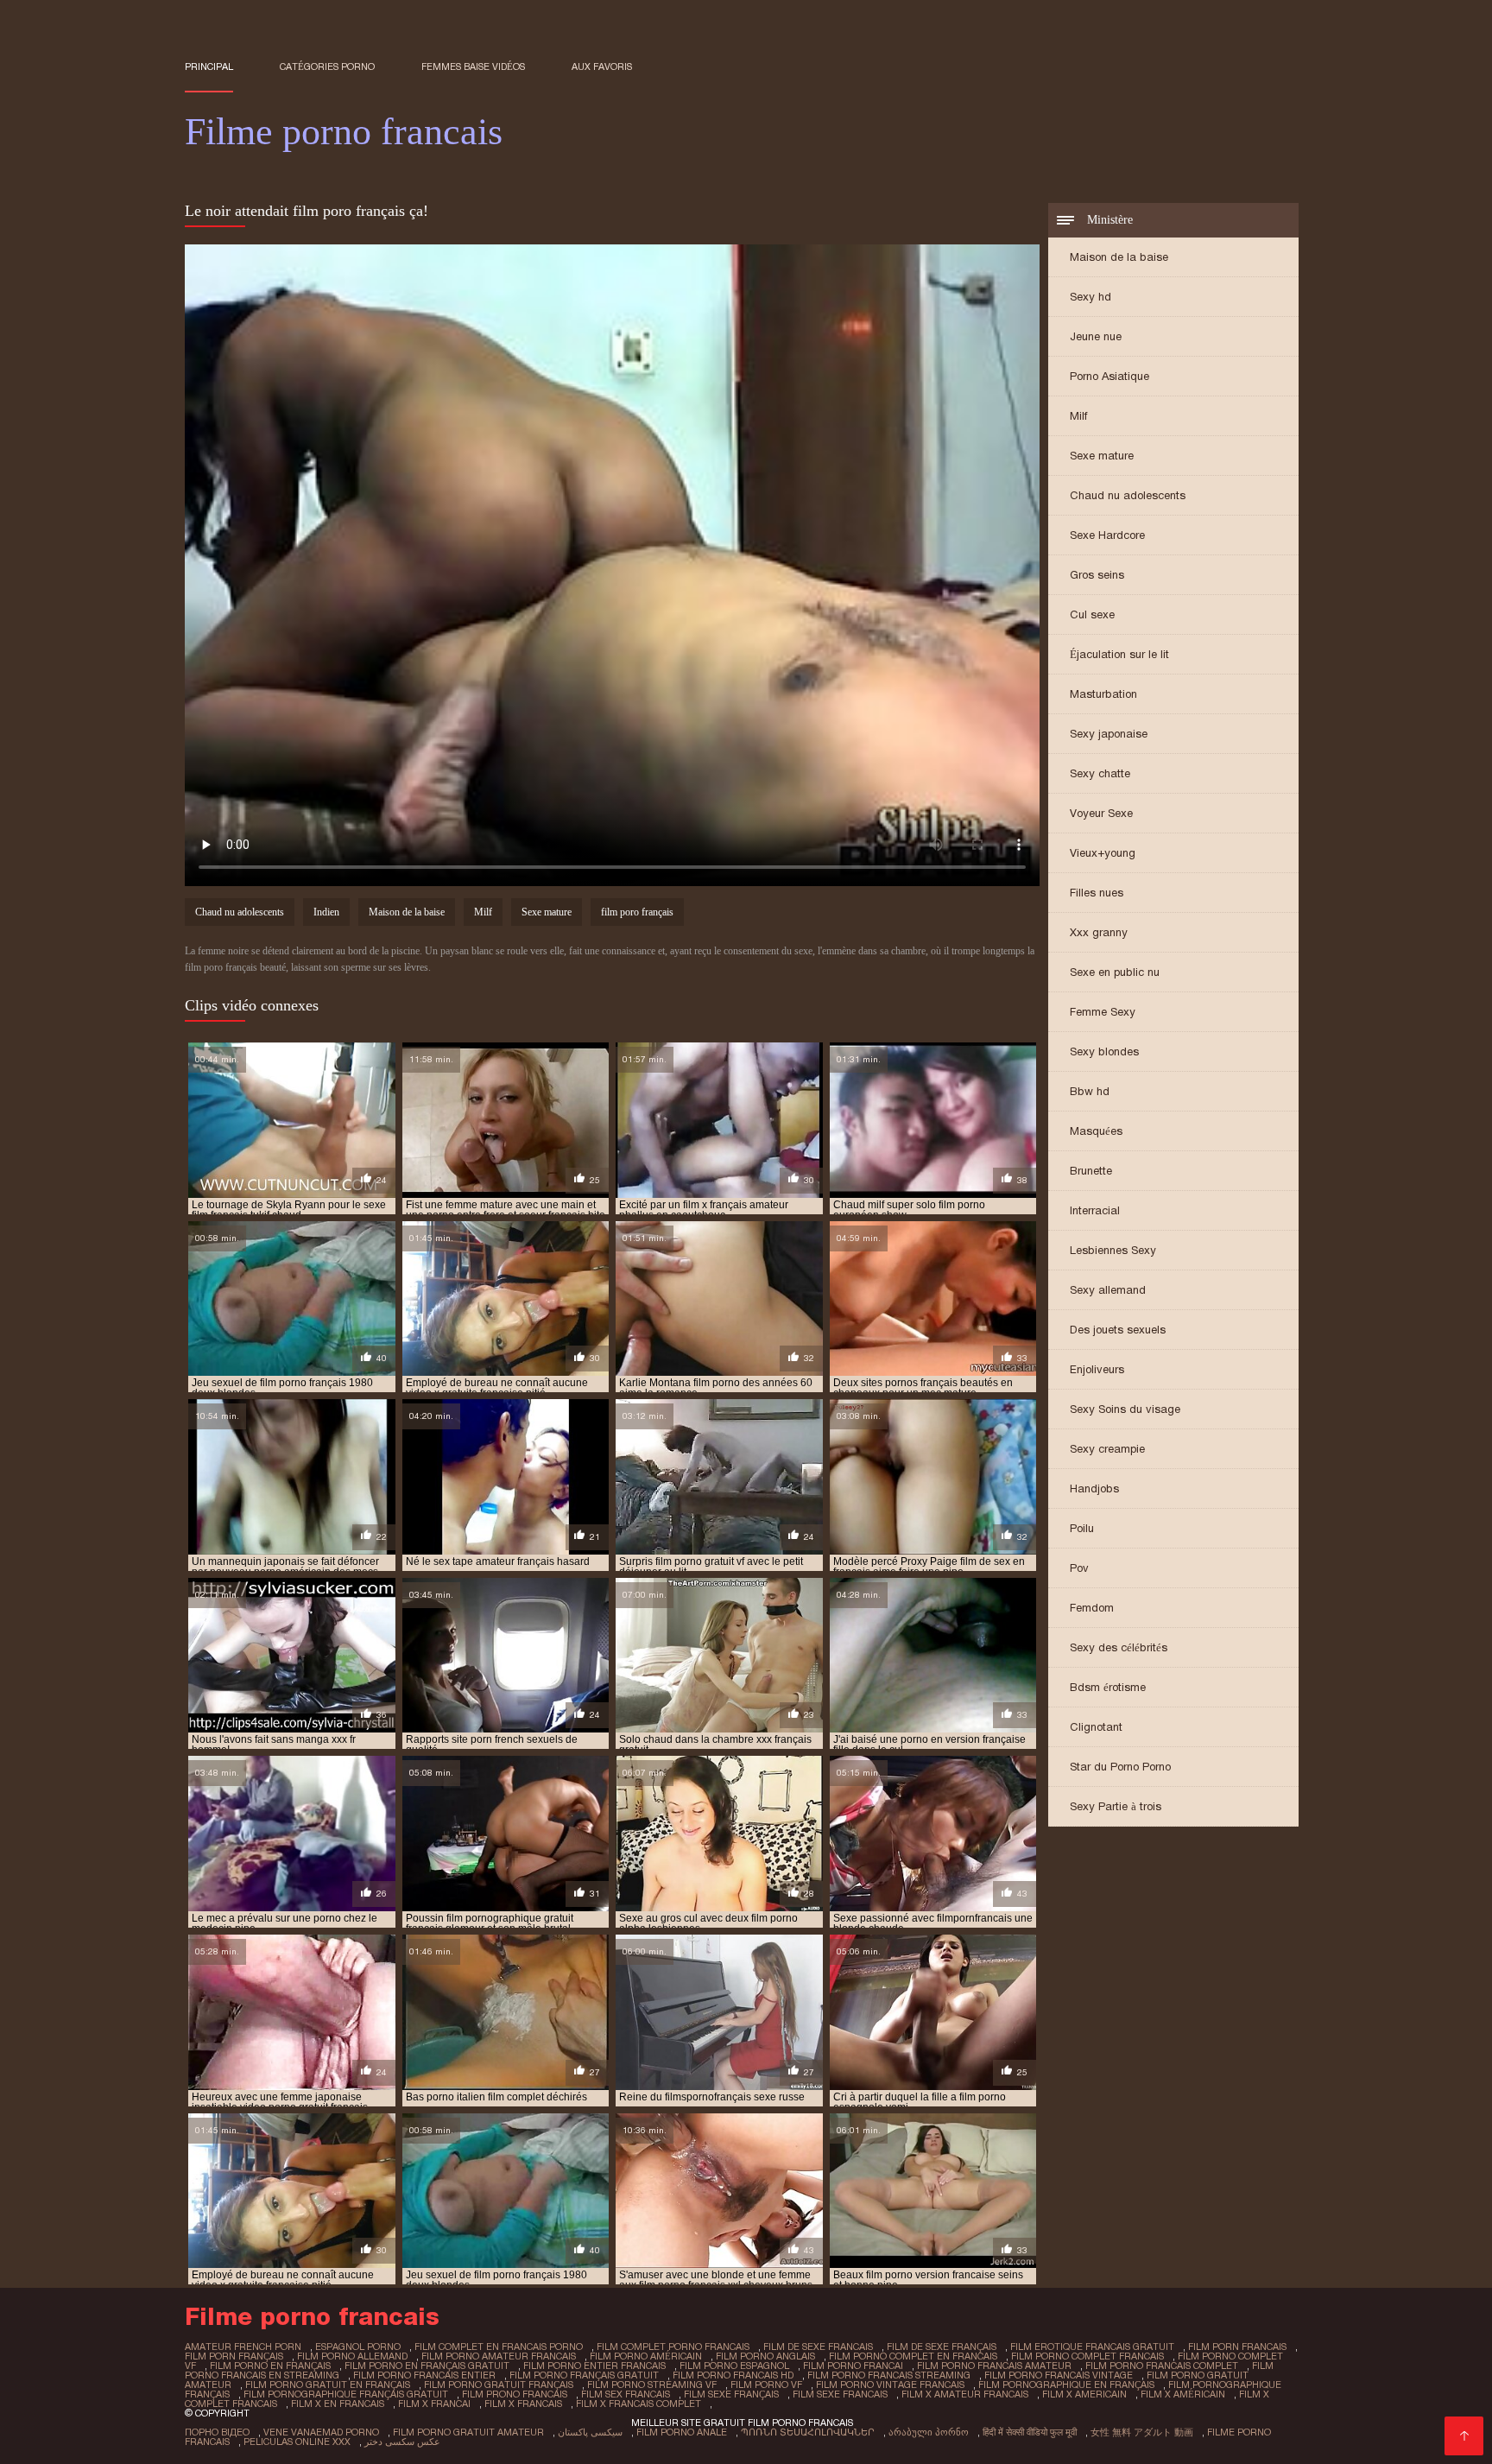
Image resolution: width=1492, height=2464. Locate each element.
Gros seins (1097, 575)
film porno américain (646, 2356)
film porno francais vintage (1059, 2375)
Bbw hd (1090, 1091)
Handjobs (1094, 1489)
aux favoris (602, 67)
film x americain (1084, 2394)
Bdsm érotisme (1108, 1687)
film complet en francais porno (499, 2347)
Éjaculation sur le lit (1119, 654)
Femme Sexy (1103, 1012)
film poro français (637, 912)
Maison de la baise (1119, 257)
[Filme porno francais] (1464, 2436)
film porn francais (1237, 2347)
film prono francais (515, 2394)
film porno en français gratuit (427, 2366)
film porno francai (853, 2366)
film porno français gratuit (584, 2375)
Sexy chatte (1100, 773)
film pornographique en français (1066, 2385)
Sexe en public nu (1115, 972)
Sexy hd (1091, 297)
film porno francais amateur (994, 2366)
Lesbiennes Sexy (1113, 1250)
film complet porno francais (673, 2347)
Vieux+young (1103, 853)
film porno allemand (352, 2356)
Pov (1079, 1568)
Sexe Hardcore (1107, 535)
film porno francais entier (424, 2375)
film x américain (1183, 2394)
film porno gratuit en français (328, 2385)
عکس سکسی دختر (402, 2442)
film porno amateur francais (499, 2356)
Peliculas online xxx (297, 2442)
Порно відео (217, 2432)
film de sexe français (942, 2347)
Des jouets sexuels (1118, 1330)
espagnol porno (358, 2347)
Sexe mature (1102, 456)
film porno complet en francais (913, 2356)
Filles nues (1097, 893)
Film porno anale (682, 2432)
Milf (1078, 416)
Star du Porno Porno (1120, 1767)
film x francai (434, 2404)
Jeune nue (1096, 336)
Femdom (1092, 1608)
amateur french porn (243, 2347)
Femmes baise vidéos (473, 67)
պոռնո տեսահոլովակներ (808, 2432)
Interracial (1095, 1210)
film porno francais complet (1162, 2366)
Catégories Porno (327, 67)
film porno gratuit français (499, 2385)
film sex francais (626, 2394)
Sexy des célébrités (1119, 1647)
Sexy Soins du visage (1125, 1409)
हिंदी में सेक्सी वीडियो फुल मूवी (1030, 2432)
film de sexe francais (818, 2347)
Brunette (1091, 1171)
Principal (209, 67)
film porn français (234, 2356)
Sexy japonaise (1109, 734)
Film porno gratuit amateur (468, 2432)
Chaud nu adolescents (1128, 495)
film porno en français (270, 2366)
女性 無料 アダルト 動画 (1142, 2432)
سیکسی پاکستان (590, 2432)
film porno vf (766, 2385)
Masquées (1096, 1131)
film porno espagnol (734, 2366)
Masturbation (1103, 694)
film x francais (523, 2404)
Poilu (1082, 1528)
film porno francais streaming (889, 2375)
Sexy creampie (1107, 1449)
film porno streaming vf (652, 2385)
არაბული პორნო (929, 2432)
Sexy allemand (1108, 1290)
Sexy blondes (1104, 1051)
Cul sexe (1092, 614)
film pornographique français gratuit (346, 2394)
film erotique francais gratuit (1092, 2347)
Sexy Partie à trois (1116, 1806)
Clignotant (1096, 1727)
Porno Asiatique (1110, 376)
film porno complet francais (1087, 2356)
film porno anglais (765, 2356)
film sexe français (731, 2394)
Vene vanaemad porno (321, 2432)
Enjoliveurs (1097, 1369)
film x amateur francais (965, 2394)
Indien (326, 912)
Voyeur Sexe (1101, 813)
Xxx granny (1099, 932)
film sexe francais (840, 2394)
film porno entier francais (594, 2366)
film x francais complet (639, 2404)
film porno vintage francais (890, 2385)
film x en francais (338, 2404)
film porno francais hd (733, 2375)
